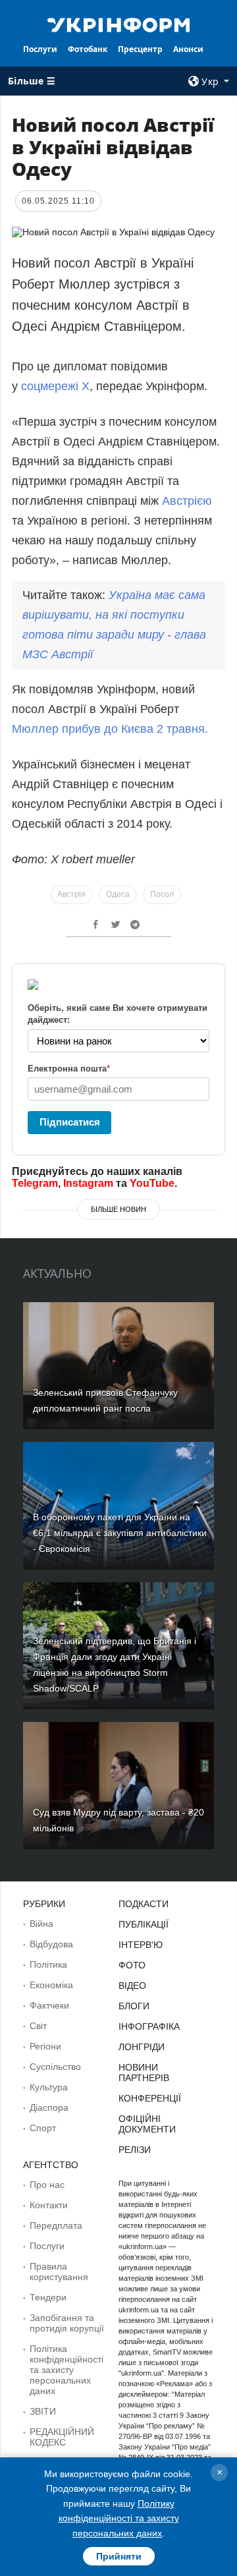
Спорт (43, 2128)
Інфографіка (149, 2026)
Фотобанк (88, 49)
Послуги (40, 49)
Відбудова (51, 1944)
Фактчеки (49, 2005)
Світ (38, 2026)
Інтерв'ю (141, 1945)
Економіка (51, 1985)
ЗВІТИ (43, 2411)
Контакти (49, 2205)
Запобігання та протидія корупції (67, 2323)
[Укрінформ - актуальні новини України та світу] (118, 24)
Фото (132, 1965)
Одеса (118, 894)
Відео (132, 1986)
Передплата (56, 2225)
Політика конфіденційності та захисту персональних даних (66, 2370)
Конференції (150, 2098)
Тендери (48, 2297)
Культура (49, 2087)
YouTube (152, 1183)
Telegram (35, 1183)
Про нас (47, 2185)
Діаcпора (49, 2107)
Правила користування (59, 2272)
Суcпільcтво (55, 2067)
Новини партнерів (144, 2073)
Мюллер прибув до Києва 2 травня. (110, 729)
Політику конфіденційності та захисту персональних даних (119, 2518)
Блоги (134, 2006)
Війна (41, 1924)
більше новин (118, 1209)
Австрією (187, 501)
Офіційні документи (147, 2124)
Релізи (135, 2150)
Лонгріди (142, 2047)
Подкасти (144, 1904)
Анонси (188, 49)
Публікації (144, 1924)
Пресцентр (140, 49)
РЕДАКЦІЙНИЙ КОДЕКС (62, 2437)
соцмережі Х (55, 386)
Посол (162, 894)
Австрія (71, 894)
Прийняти (119, 2556)
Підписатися (70, 1122)
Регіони (45, 2046)
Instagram (88, 1183)
